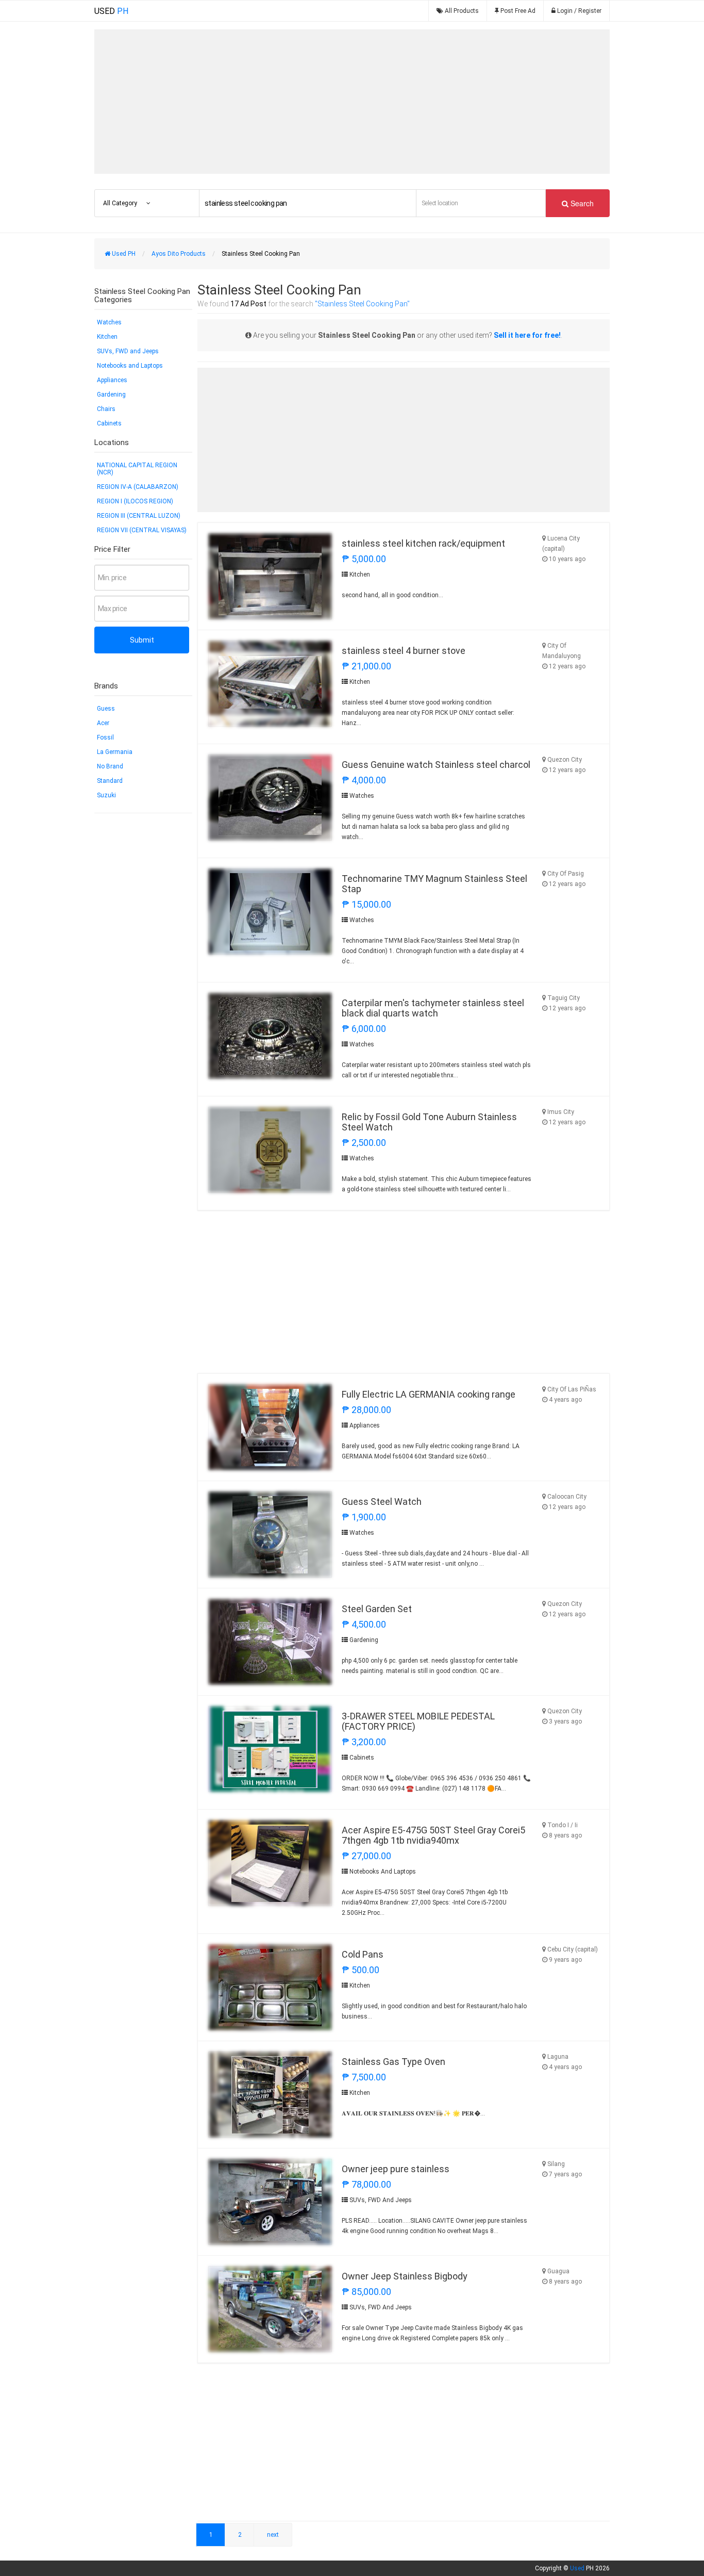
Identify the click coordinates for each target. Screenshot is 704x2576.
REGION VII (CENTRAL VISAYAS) (142, 530)
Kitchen (107, 337)
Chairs (106, 409)
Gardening (111, 395)
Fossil (105, 737)
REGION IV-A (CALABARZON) (138, 487)
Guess (106, 709)
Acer (103, 723)
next (273, 2535)
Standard (110, 781)
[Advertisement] (352, 102)
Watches (109, 322)
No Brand (110, 766)
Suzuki (106, 795)
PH (111, 11)
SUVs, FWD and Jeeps (128, 351)
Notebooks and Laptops (130, 366)
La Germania (115, 752)
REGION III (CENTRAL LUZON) (139, 516)
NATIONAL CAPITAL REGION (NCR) (137, 469)
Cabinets (109, 423)
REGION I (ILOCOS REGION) (135, 501)
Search (581, 203)
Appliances (112, 380)
